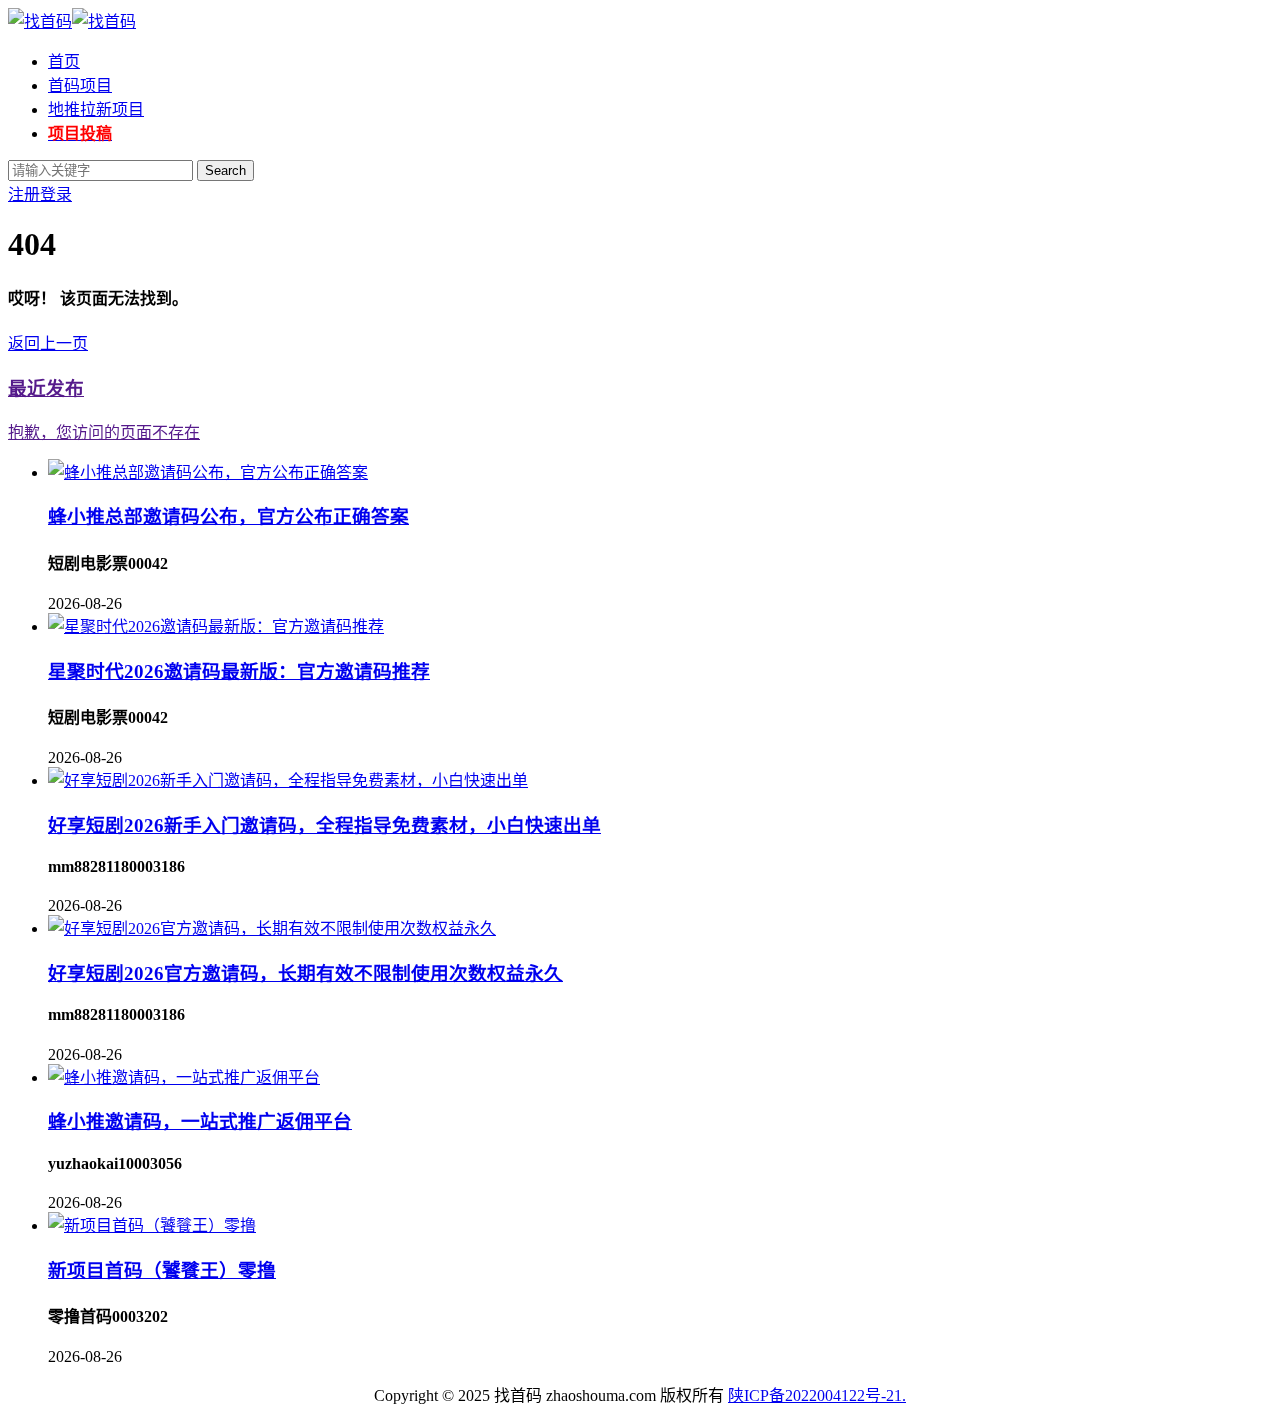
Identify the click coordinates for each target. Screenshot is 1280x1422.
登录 (56, 194)
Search (225, 170)
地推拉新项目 (96, 109)
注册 (24, 194)
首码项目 (80, 85)
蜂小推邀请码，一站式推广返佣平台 (200, 1121)
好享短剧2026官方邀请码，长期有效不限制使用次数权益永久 (305, 973)
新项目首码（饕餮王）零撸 (162, 1270)
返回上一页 (48, 343)
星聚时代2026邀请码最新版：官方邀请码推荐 (239, 671)
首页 (64, 61)
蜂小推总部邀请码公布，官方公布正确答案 (228, 516)
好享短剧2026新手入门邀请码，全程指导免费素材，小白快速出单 (324, 825)
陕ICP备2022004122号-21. (817, 1395)
